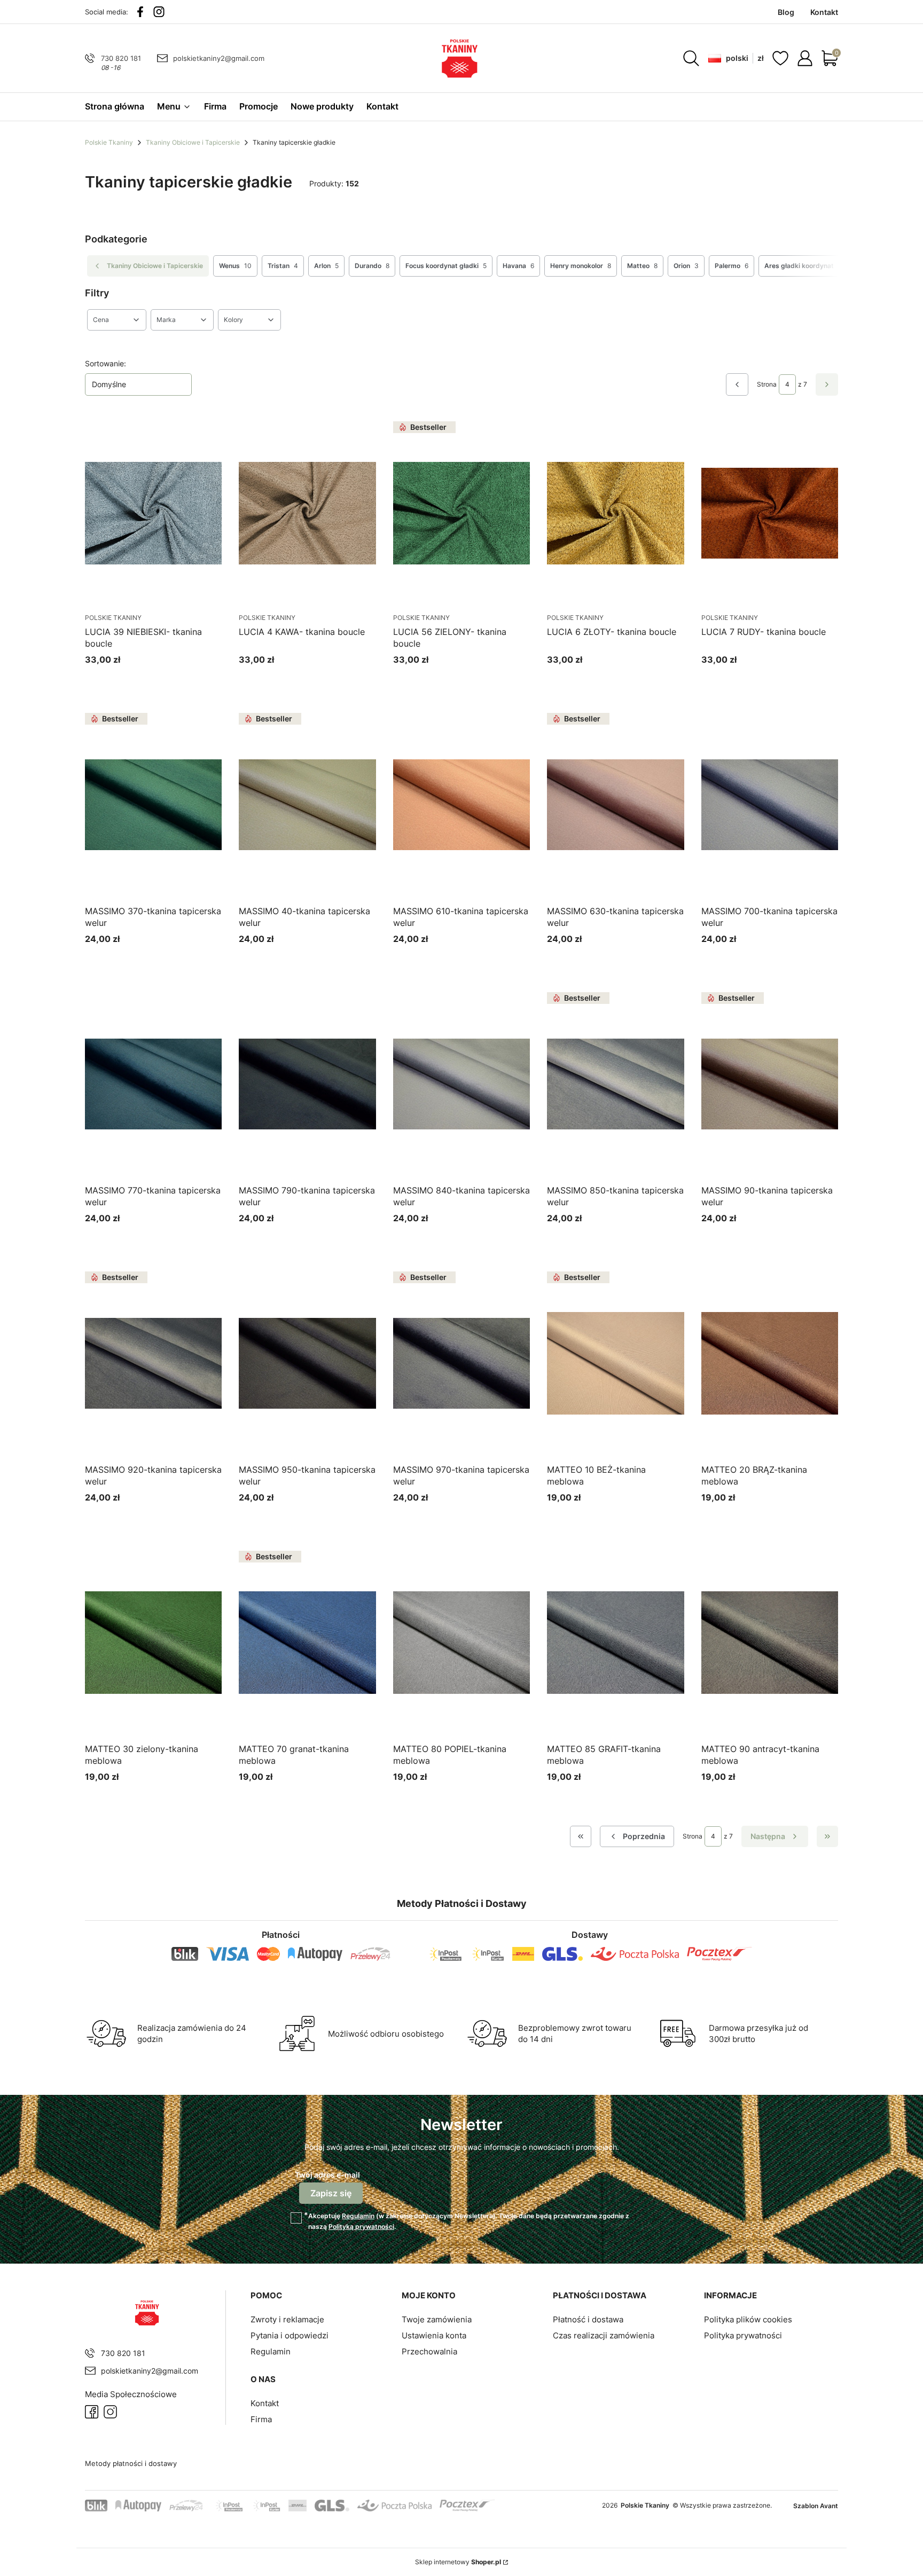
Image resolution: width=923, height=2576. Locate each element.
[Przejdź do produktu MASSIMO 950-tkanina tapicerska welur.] (307, 1363)
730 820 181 (121, 58)
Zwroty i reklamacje (287, 2319)
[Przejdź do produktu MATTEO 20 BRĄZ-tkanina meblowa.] (770, 1363)
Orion (686, 266)
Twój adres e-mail (327, 2175)
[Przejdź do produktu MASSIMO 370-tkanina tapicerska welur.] (153, 805)
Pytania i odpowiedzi (290, 2335)
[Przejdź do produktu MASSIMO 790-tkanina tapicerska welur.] (307, 1084)
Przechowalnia (429, 2351)
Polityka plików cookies (748, 2319)
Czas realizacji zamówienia (604, 2335)
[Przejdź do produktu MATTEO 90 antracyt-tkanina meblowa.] (770, 1643)
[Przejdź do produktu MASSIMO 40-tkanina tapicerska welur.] (307, 805)
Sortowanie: (105, 363)
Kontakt (265, 2403)
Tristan (283, 266)
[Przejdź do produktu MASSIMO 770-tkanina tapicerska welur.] (153, 1084)
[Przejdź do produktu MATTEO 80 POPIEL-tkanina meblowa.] (461, 1643)
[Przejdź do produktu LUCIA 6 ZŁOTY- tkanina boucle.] (615, 513)
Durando (372, 266)
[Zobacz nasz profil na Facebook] (140, 12)
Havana (518, 266)
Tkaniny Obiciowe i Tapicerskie (193, 142)
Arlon (326, 266)
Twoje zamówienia (437, 2319)
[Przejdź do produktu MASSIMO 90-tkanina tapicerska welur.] (770, 1084)
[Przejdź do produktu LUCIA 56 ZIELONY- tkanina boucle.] (461, 513)
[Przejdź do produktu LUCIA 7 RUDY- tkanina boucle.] (770, 513)
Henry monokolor (581, 266)
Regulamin (358, 2216)
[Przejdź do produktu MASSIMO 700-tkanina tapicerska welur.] (770, 805)
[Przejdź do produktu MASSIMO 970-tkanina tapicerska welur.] (461, 1363)
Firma (261, 2419)
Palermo (732, 266)
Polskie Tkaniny (109, 142)
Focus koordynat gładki (446, 266)
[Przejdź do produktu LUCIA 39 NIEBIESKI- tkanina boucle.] (153, 513)
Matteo (642, 266)
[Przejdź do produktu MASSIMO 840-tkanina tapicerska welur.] (461, 1084)
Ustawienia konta (434, 2335)
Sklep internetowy (458, 2562)
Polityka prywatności (743, 2335)
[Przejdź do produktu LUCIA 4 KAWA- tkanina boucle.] (307, 513)
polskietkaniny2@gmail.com (219, 58)
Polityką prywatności (361, 2226)
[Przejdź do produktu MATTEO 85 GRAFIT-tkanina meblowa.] (615, 1643)
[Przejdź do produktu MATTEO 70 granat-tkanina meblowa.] (307, 1643)
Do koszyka (140, 680)
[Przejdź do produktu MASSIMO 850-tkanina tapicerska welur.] (615, 1084)
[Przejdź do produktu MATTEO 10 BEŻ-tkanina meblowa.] (615, 1363)
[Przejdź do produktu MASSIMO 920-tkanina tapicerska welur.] (153, 1363)
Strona (767, 384)
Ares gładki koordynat (805, 266)
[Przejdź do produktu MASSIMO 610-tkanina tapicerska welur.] (461, 805)
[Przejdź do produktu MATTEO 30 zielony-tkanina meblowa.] (153, 1643)
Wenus (235, 266)
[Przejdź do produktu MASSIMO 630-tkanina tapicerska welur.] (615, 805)
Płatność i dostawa (588, 2319)
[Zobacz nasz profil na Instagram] (159, 12)
